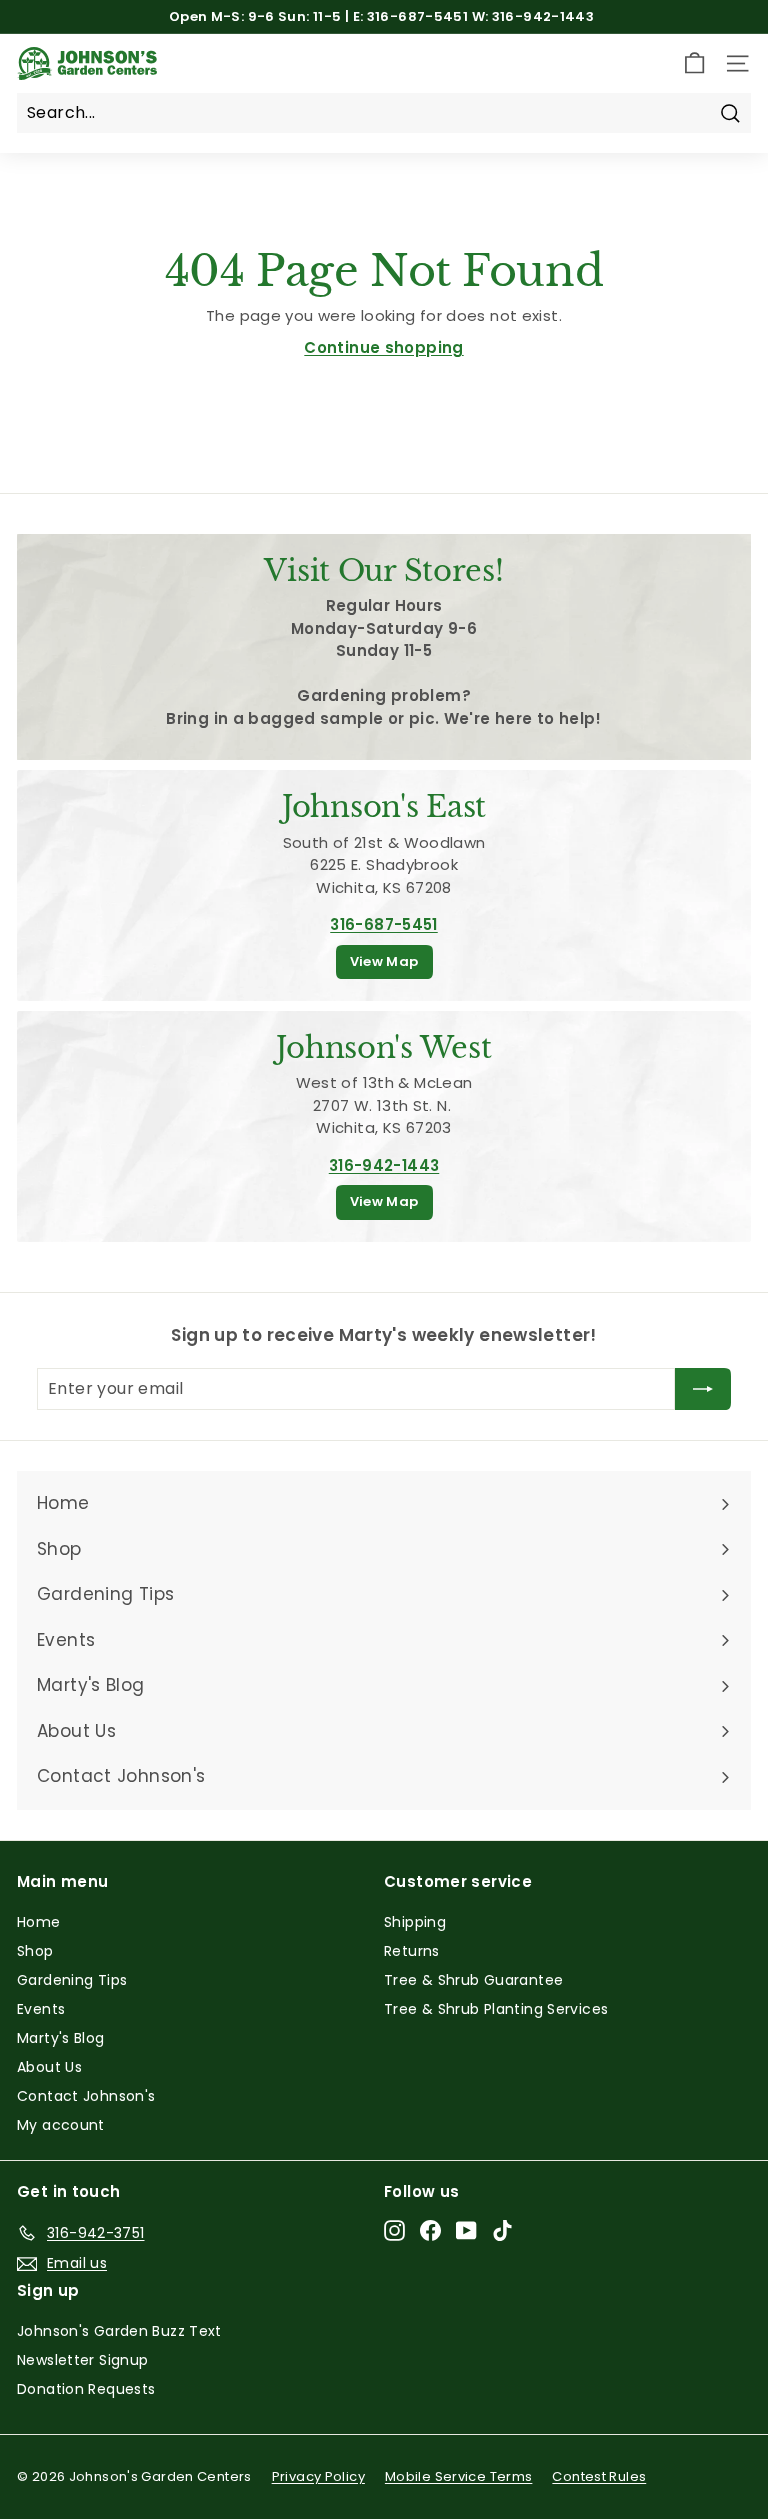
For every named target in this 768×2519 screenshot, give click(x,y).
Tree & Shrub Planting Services (496, 2009)
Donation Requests (86, 2389)
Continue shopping (383, 347)
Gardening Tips (72, 1980)
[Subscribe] (703, 1389)
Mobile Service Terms (459, 2476)
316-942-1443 (384, 1165)
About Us (49, 2067)
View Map (384, 961)
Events (41, 2009)
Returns (412, 1951)
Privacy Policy (318, 2476)
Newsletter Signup (82, 2360)
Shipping (415, 1922)
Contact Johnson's (86, 2096)
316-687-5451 (384, 924)
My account (61, 2125)
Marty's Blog (61, 2038)
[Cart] (694, 63)
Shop (35, 1951)
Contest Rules (599, 2476)
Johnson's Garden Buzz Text (119, 2331)
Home (39, 1922)
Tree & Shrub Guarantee (473, 1980)
